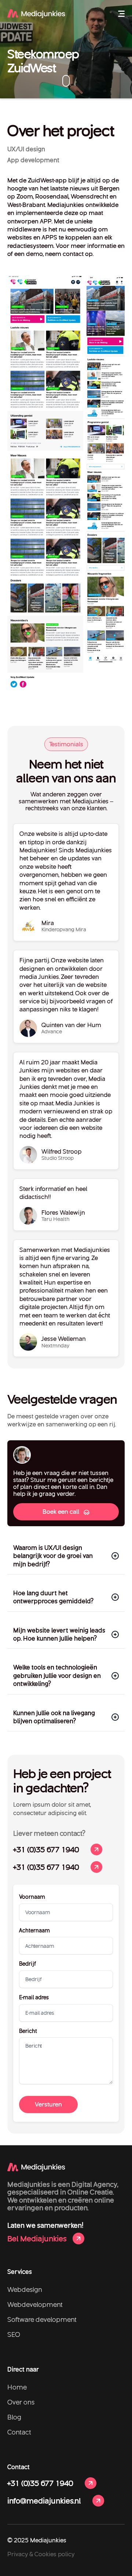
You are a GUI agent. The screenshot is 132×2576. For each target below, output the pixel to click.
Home (17, 2387)
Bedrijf (27, 1964)
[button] (121, 14)
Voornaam (32, 1897)
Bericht (28, 2031)
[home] (36, 14)
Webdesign (25, 2289)
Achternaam (34, 1931)
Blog (14, 2417)
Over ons (21, 2402)
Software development (42, 2319)
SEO (14, 2334)
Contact (19, 2432)
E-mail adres (34, 1998)
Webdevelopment (35, 2304)
